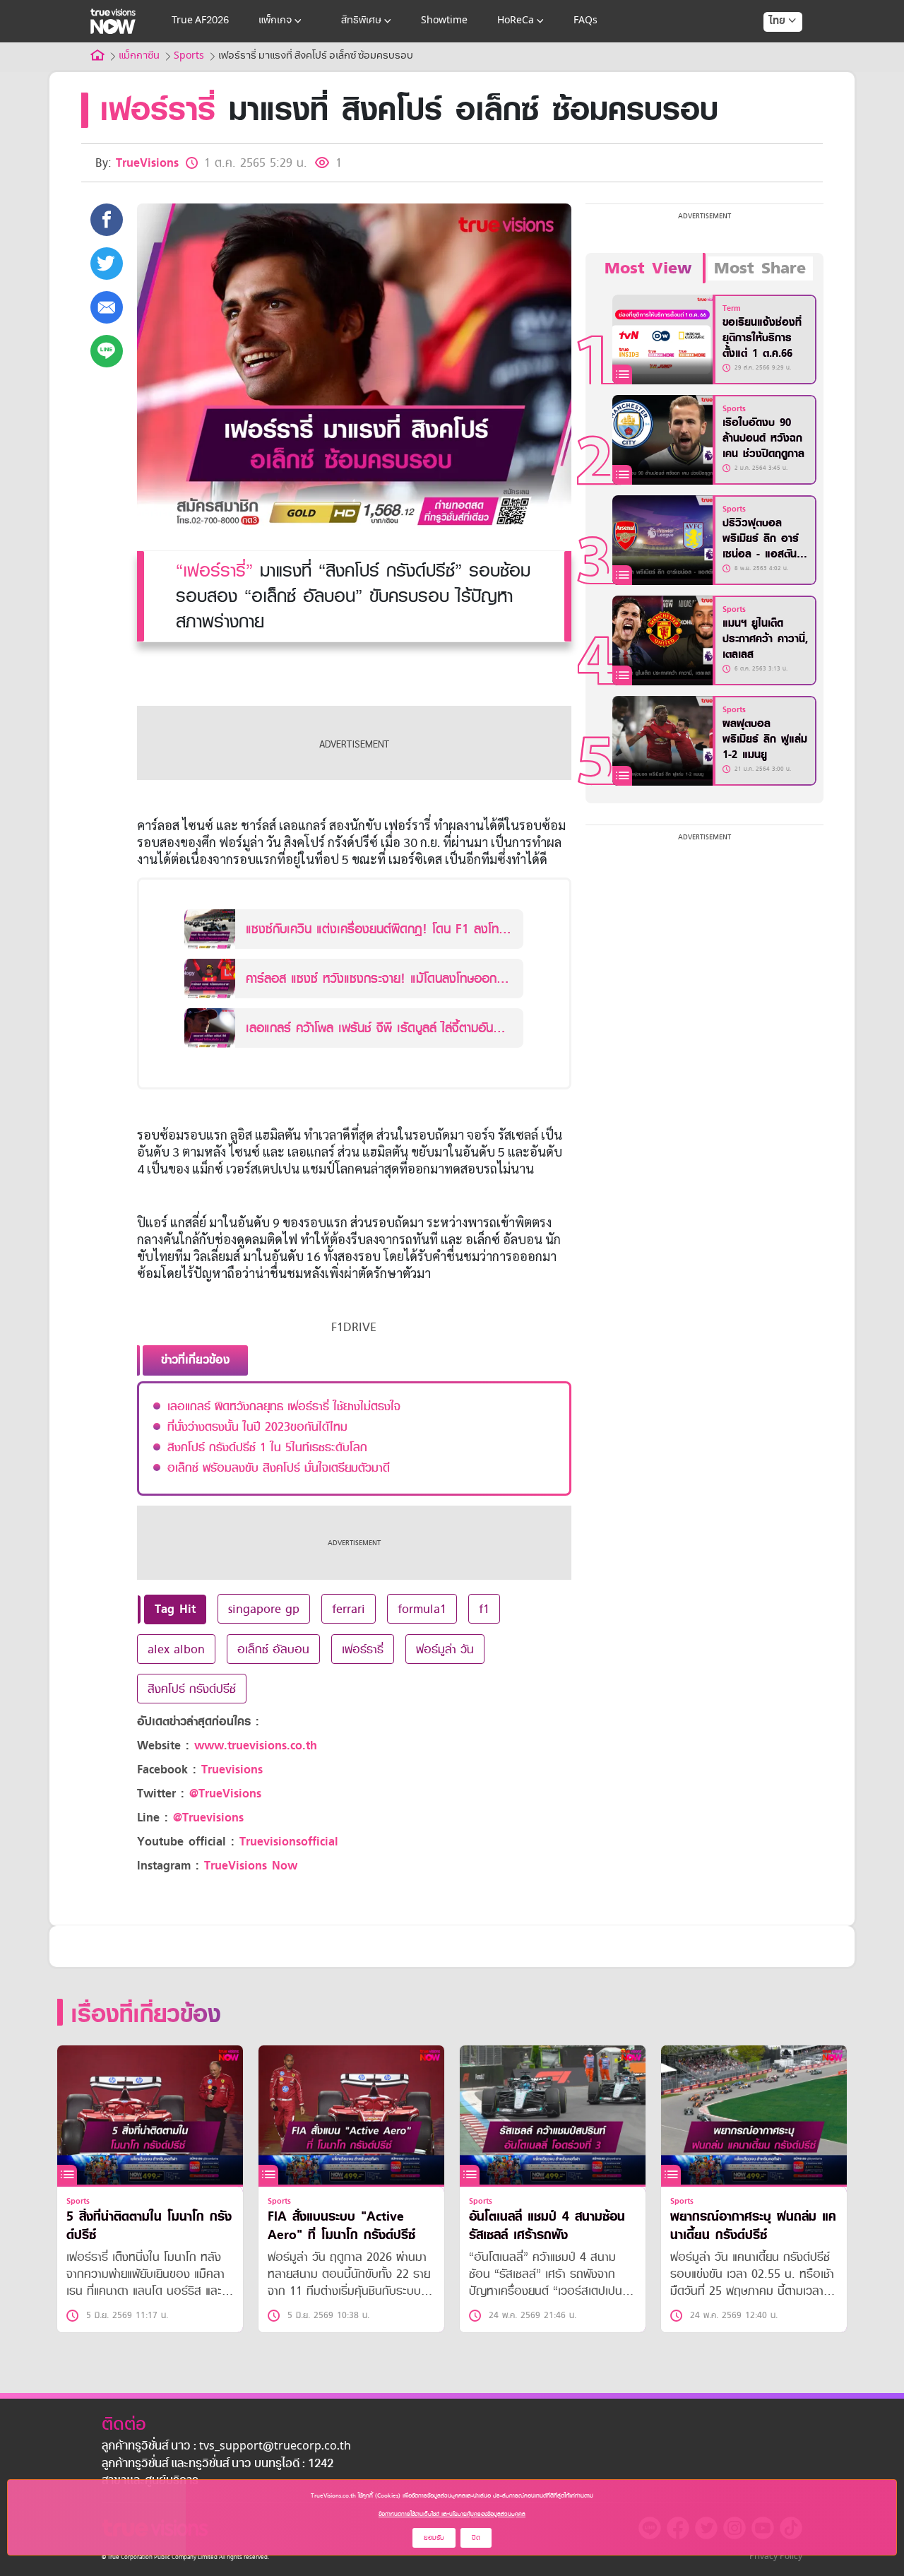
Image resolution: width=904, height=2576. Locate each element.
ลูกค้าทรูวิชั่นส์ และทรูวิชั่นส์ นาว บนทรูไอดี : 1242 (218, 2464)
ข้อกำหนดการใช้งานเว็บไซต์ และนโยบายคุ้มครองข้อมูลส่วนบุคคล (452, 2514)
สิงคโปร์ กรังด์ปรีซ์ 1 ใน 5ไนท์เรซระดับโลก (267, 1447)
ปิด (476, 2537)
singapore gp (264, 1609)
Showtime (444, 21)
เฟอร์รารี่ (363, 1649)
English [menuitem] (773, 72)
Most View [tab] (648, 268)
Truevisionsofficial (289, 1842)
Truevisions (232, 1769)
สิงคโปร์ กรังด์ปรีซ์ (192, 1689)
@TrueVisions (225, 1794)
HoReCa (516, 21)
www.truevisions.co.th (256, 1745)
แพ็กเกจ (275, 21)
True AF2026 (200, 21)
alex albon (176, 1649)
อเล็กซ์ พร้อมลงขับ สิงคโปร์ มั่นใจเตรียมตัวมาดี (279, 1467)
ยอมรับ (434, 2537)
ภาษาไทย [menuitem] (769, 49)
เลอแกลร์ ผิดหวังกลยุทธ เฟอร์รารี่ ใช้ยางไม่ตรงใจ (284, 1406)
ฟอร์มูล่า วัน (445, 1649)
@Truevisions (208, 1818)
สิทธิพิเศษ (361, 21)
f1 (484, 1609)
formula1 (422, 1609)
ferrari (349, 1609)
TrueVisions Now (251, 1866)
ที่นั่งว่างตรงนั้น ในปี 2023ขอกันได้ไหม (257, 1426)
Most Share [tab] (760, 268)
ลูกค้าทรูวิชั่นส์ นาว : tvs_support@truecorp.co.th (226, 2447)
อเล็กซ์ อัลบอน (273, 1649)
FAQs (585, 21)
